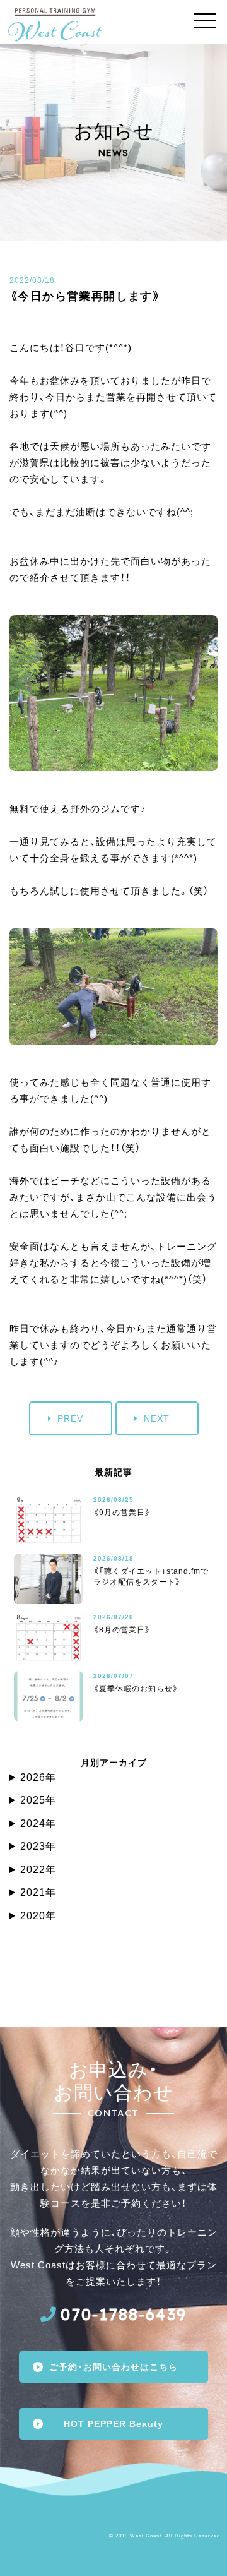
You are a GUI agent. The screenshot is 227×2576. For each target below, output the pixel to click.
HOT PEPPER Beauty (113, 2424)
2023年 (38, 1846)
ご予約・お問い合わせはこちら (113, 2367)
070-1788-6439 (124, 2314)
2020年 (38, 1916)
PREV (70, 1418)
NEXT (157, 1418)
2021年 (38, 1892)
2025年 (38, 1800)
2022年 (38, 1870)
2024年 (38, 1824)
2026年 (38, 1777)
